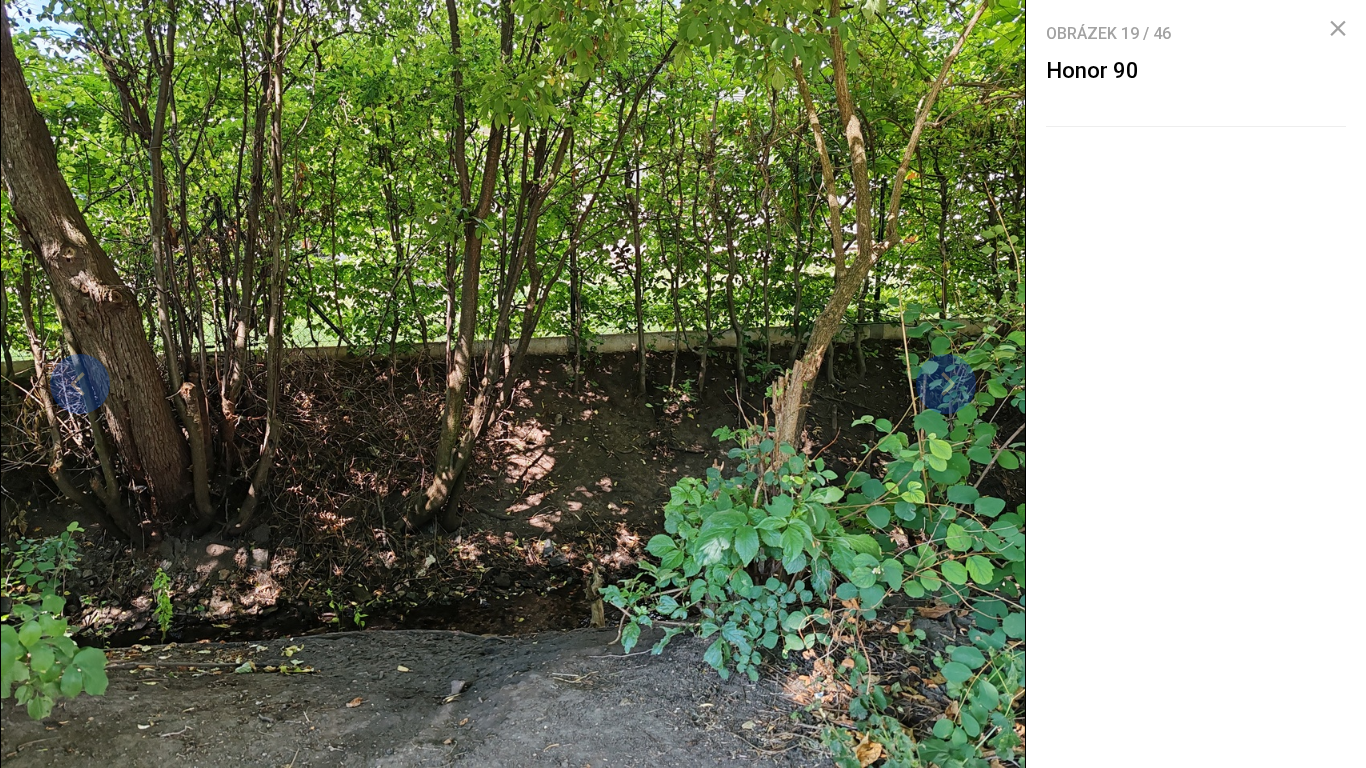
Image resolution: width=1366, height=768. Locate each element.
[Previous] (80, 384)
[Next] (946, 384)
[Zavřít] (1338, 29)
